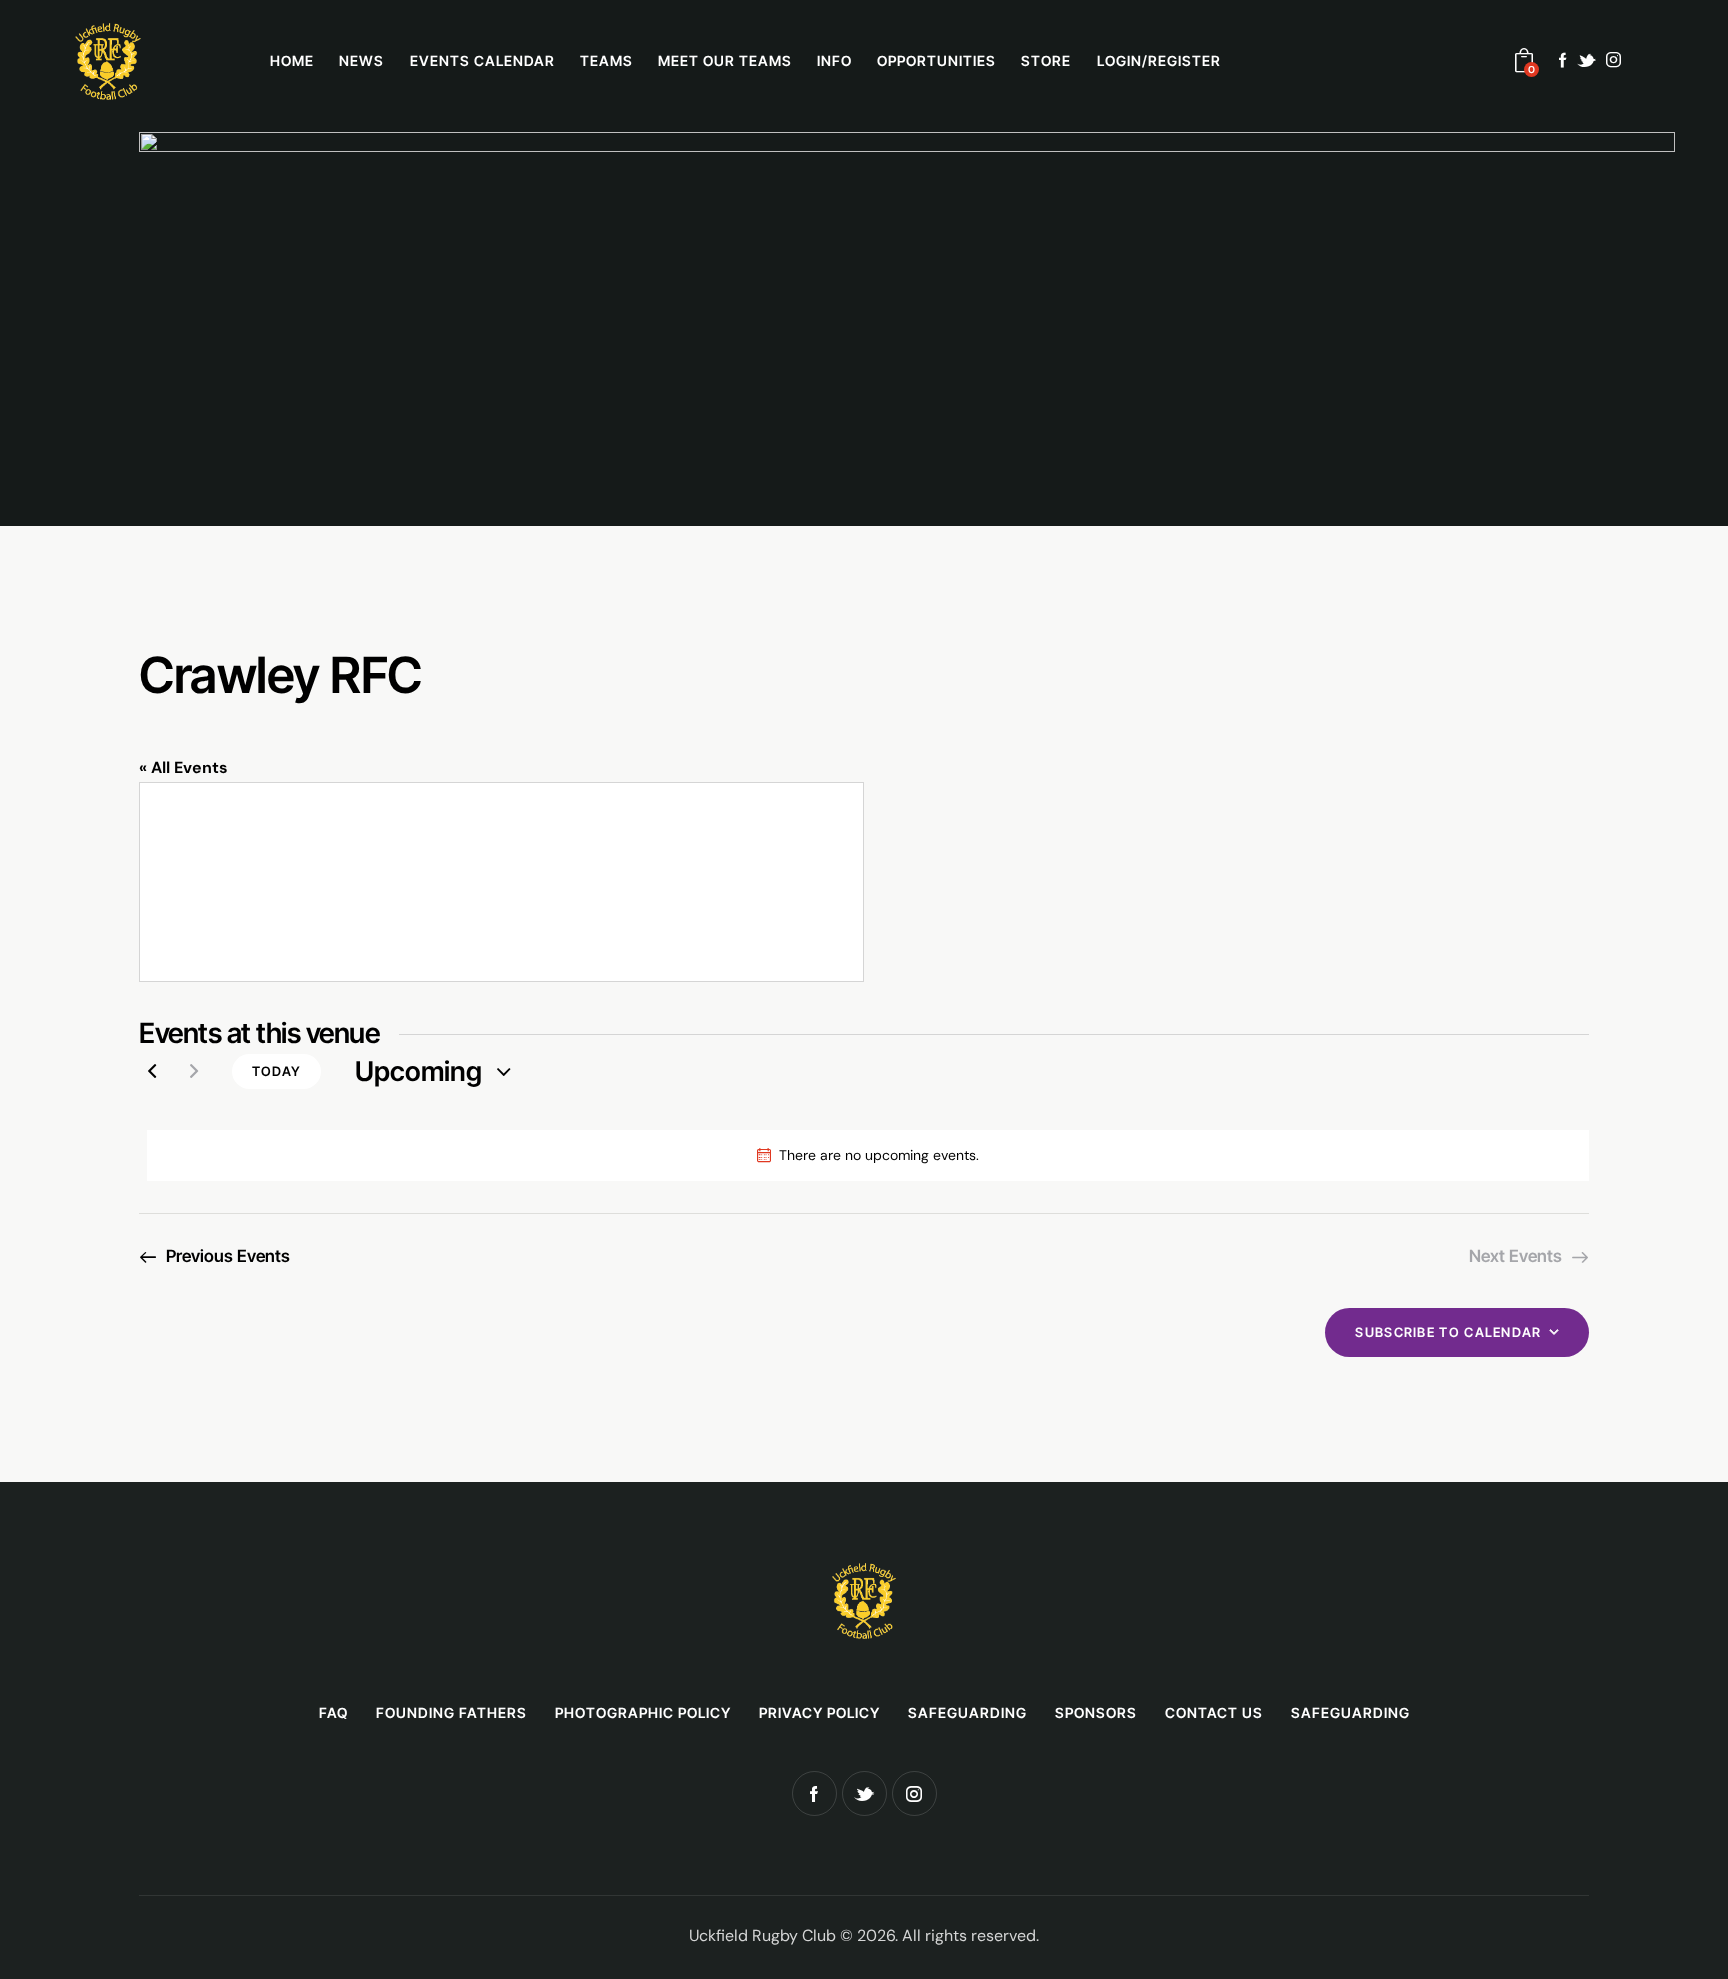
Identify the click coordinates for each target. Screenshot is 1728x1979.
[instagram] (1613, 60)
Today (276, 1071)
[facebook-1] (1563, 60)
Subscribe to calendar (1448, 1332)
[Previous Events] (152, 1072)
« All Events (183, 767)
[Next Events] (194, 1072)
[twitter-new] (1586, 60)
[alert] (868, 1155)
